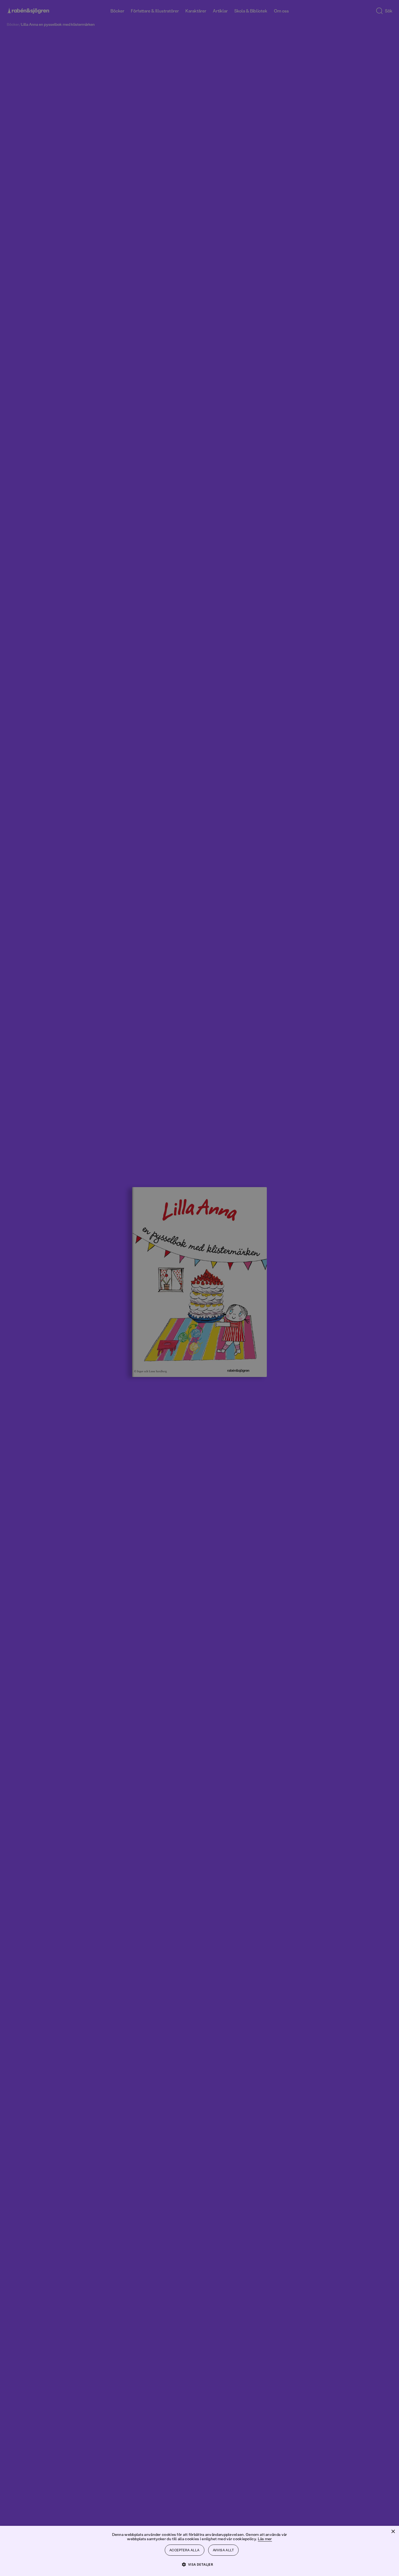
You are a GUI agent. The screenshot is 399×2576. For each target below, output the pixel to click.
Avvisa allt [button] (223, 2550)
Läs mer (265, 2539)
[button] (200, 2564)
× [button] (393, 2532)
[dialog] (199, 1288)
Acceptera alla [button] (185, 2550)
